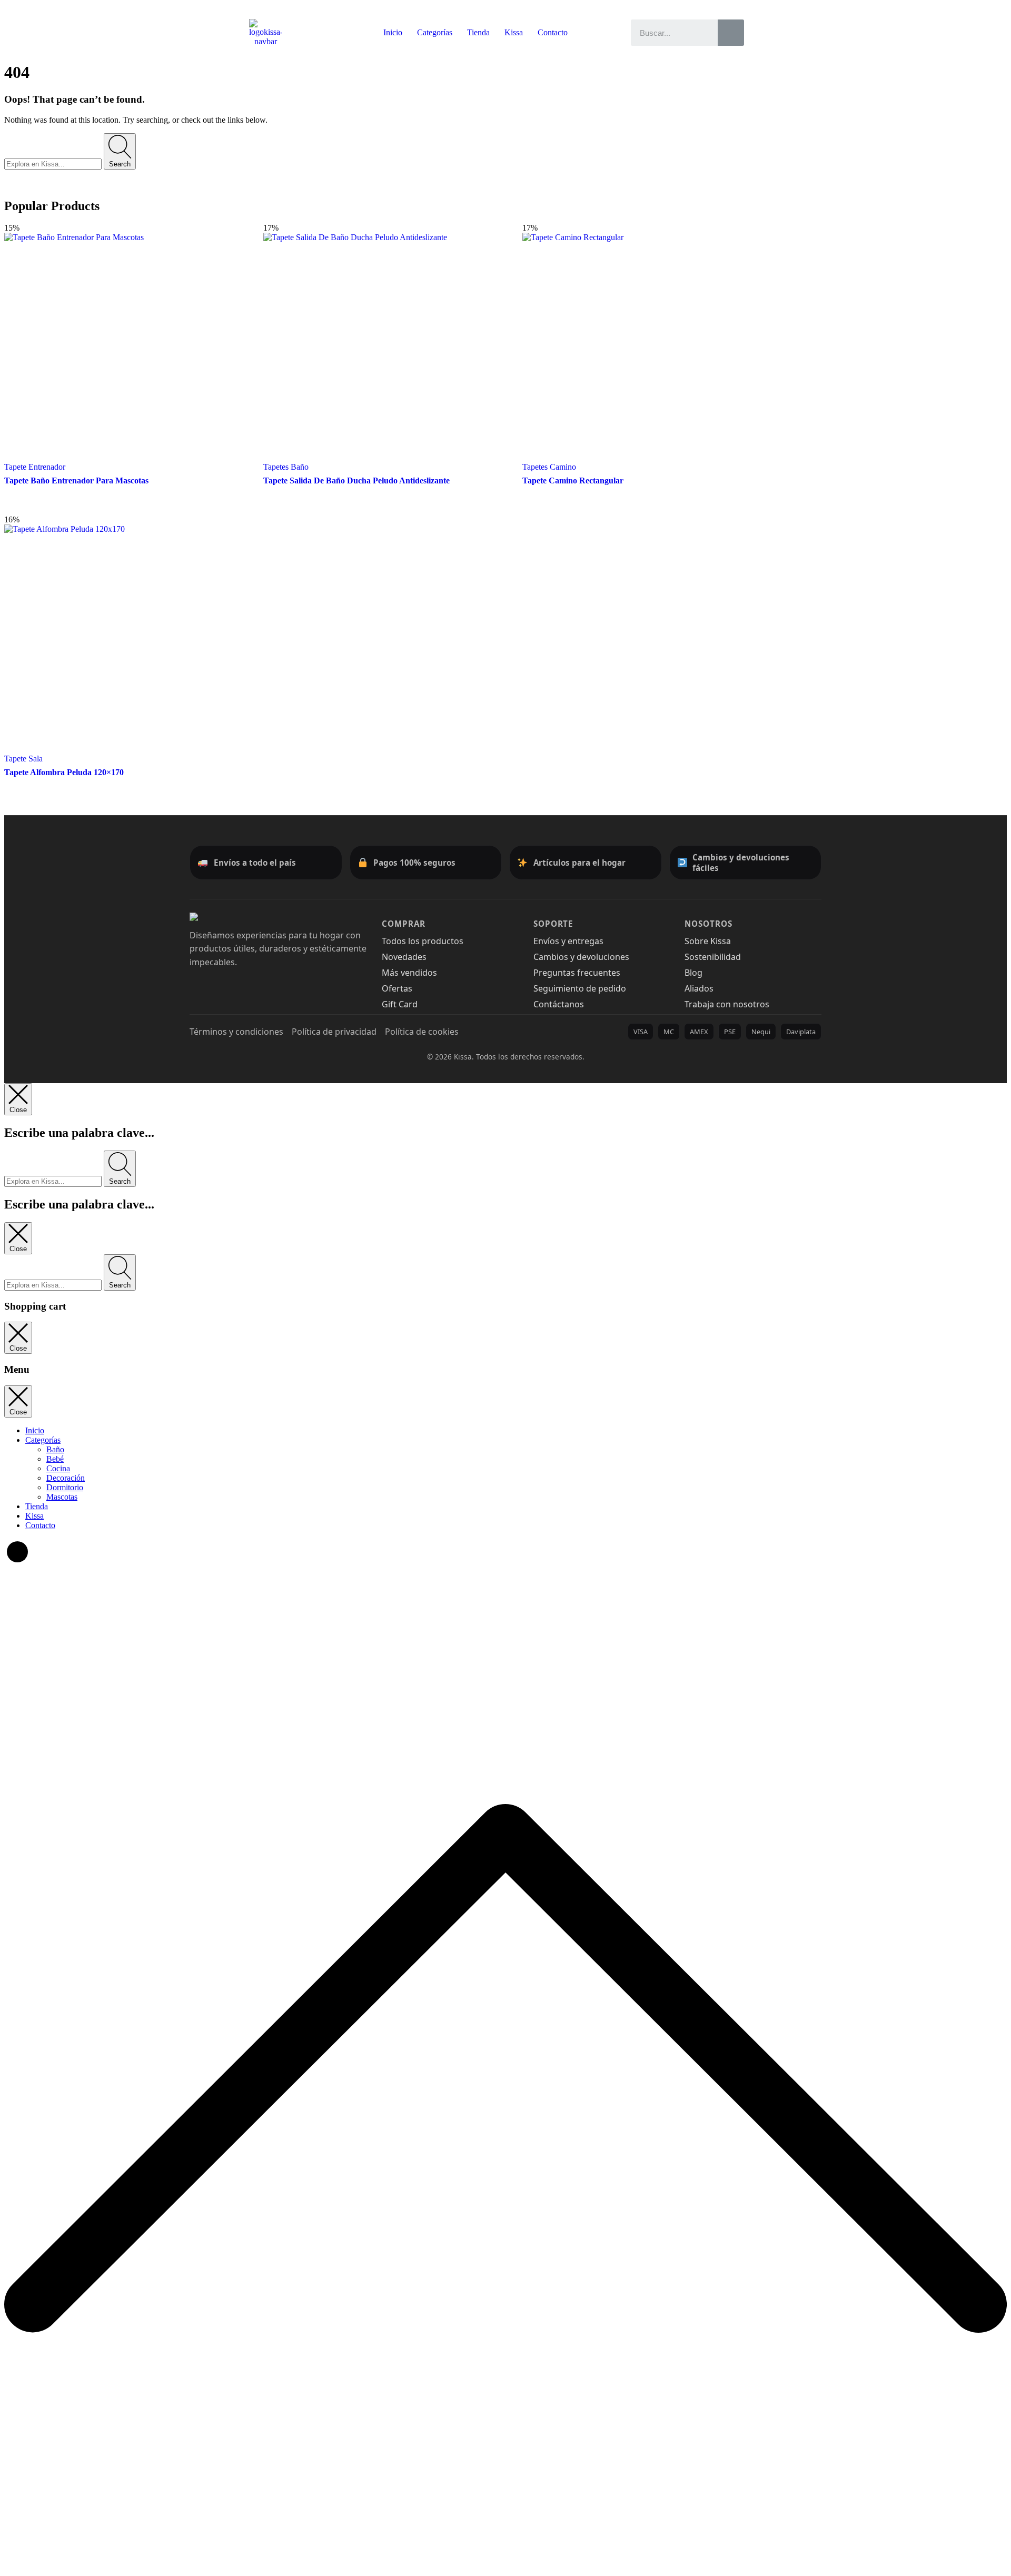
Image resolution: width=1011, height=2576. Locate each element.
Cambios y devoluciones (581, 957)
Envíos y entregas (568, 941)
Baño (55, 1449)
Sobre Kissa (708, 941)
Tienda (478, 32)
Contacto (553, 32)
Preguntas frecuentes (577, 973)
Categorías (435, 32)
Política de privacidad (334, 1032)
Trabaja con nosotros (727, 1004)
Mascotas (62, 1497)
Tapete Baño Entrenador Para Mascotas (76, 480)
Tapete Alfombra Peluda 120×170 (64, 772)
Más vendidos (409, 973)
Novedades (404, 957)
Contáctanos (559, 1004)
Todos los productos (423, 941)
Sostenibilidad (713, 957)
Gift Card (400, 1004)
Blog (693, 973)
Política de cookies (422, 1032)
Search (120, 164)
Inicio (393, 32)
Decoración (66, 1478)
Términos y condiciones (236, 1032)
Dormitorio (65, 1487)
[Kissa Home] (216, 917)
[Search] (731, 33)
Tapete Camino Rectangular (573, 480)
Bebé (55, 1459)
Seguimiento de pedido (580, 988)
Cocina (58, 1468)
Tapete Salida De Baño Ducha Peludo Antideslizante (356, 480)
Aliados (699, 988)
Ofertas (397, 988)
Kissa (514, 32)
